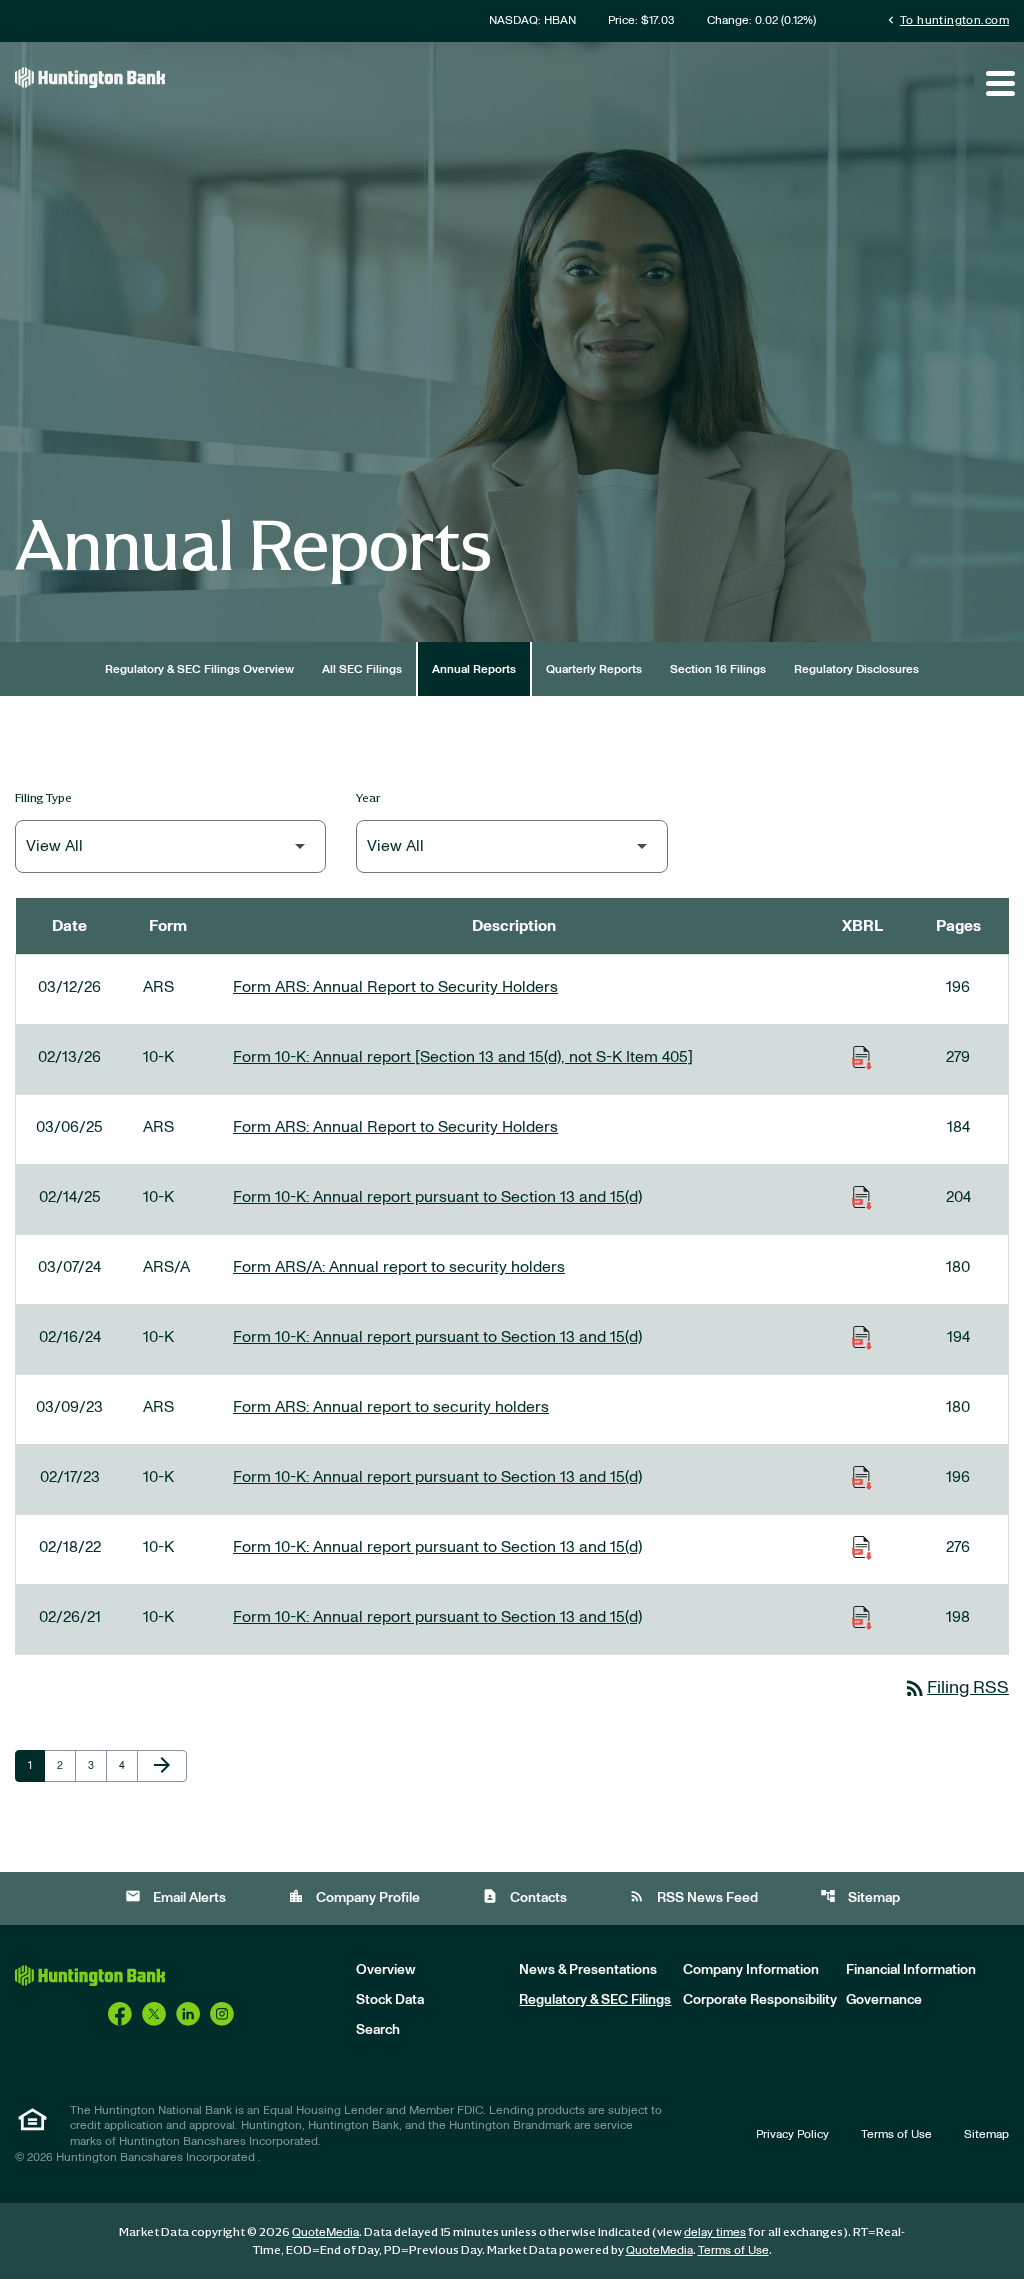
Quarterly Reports (594, 669)
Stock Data (390, 2000)
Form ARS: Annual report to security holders (391, 1407)
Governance (884, 2000)
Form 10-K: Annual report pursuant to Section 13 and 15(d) (437, 1197)
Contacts (524, 1896)
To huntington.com (946, 19)
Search (378, 2030)
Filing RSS (956, 1688)
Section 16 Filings (718, 669)
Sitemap (860, 1896)
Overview (386, 1970)
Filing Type (43, 797)
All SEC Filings (362, 669)
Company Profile (354, 1896)
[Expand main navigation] (999, 83)
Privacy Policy (792, 2134)
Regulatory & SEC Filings (595, 2000)
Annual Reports (474, 669)
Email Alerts (175, 1896)
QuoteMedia (325, 2232)
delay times (715, 2232)
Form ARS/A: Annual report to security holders (399, 1267)
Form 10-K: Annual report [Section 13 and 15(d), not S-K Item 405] (463, 1057)
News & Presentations (588, 1970)
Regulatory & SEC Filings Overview (199, 669)
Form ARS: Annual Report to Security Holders (395, 987)
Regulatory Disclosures (856, 669)
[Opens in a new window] (120, 2013)
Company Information (751, 1970)
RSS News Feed (693, 1896)
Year (368, 797)
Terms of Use (896, 2134)
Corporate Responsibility (760, 2000)
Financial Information (911, 1970)
